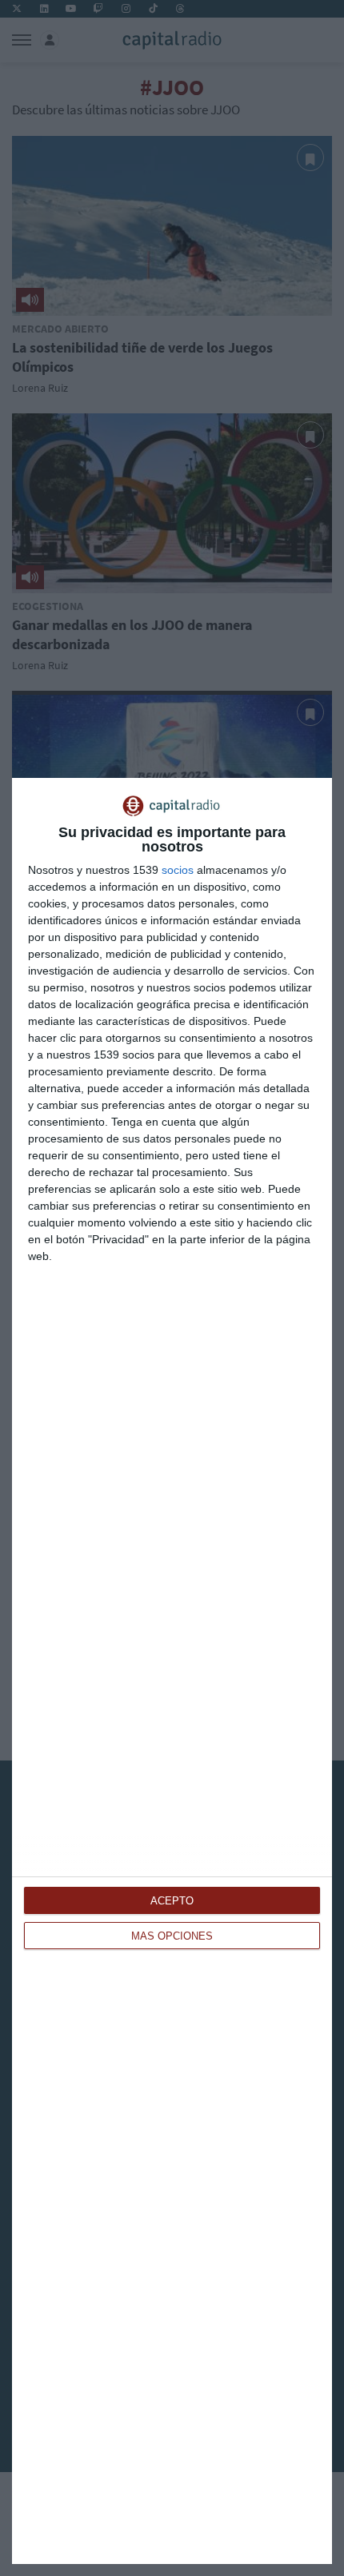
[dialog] (172, 1671)
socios (178, 870)
